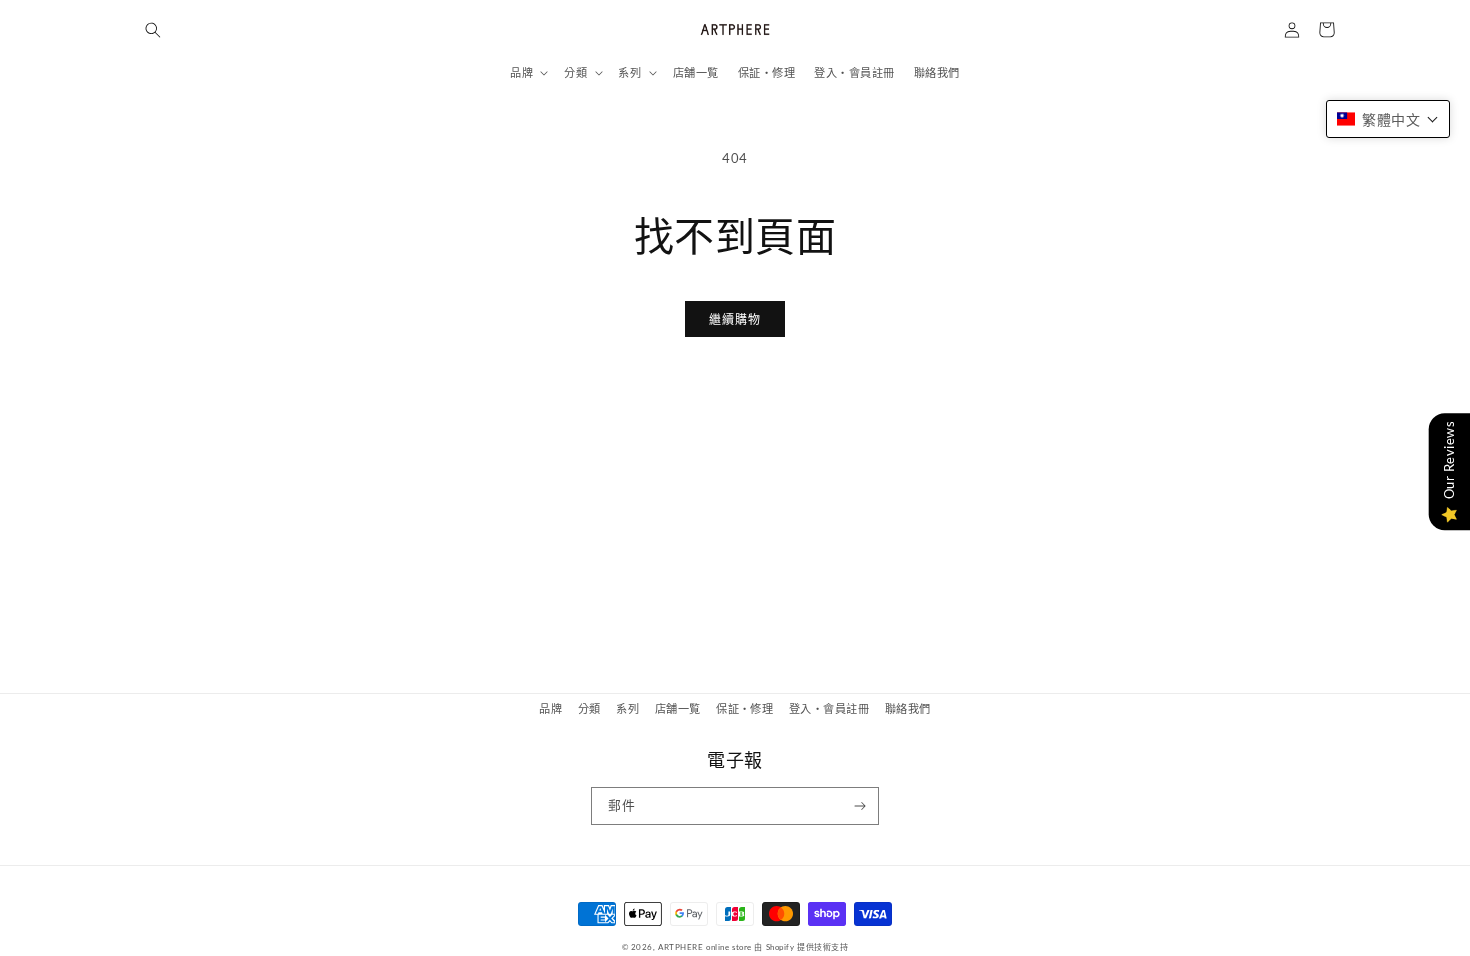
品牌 (550, 708)
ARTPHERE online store (705, 947)
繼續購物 (734, 319)
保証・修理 (744, 708)
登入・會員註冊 (829, 708)
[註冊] (860, 806)
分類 (589, 708)
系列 (627, 708)
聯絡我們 (908, 708)
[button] (152, 29)
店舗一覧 (678, 708)
